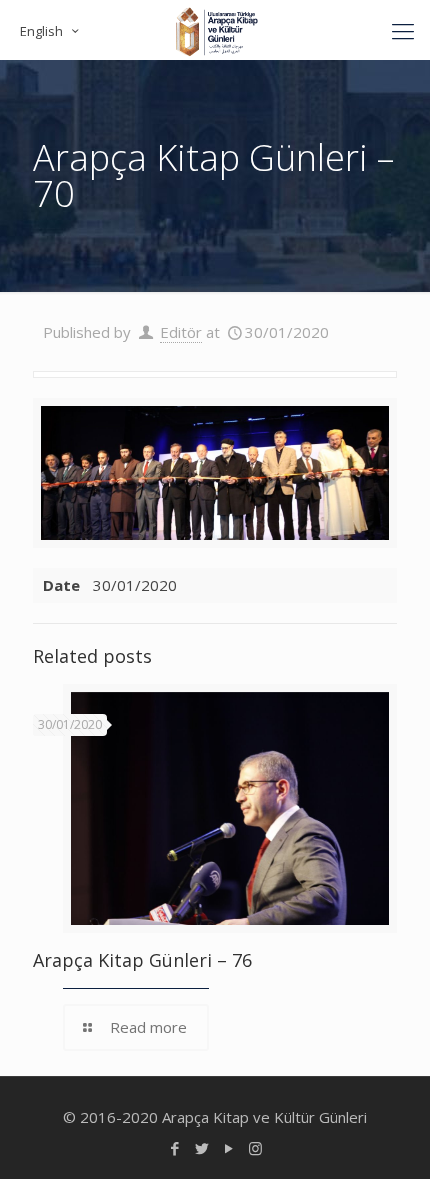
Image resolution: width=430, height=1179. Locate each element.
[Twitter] (201, 1148)
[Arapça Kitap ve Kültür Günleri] (215, 30)
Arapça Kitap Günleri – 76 (142, 960)
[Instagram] (255, 1148)
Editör (181, 332)
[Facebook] (174, 1148)
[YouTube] (228, 1148)
